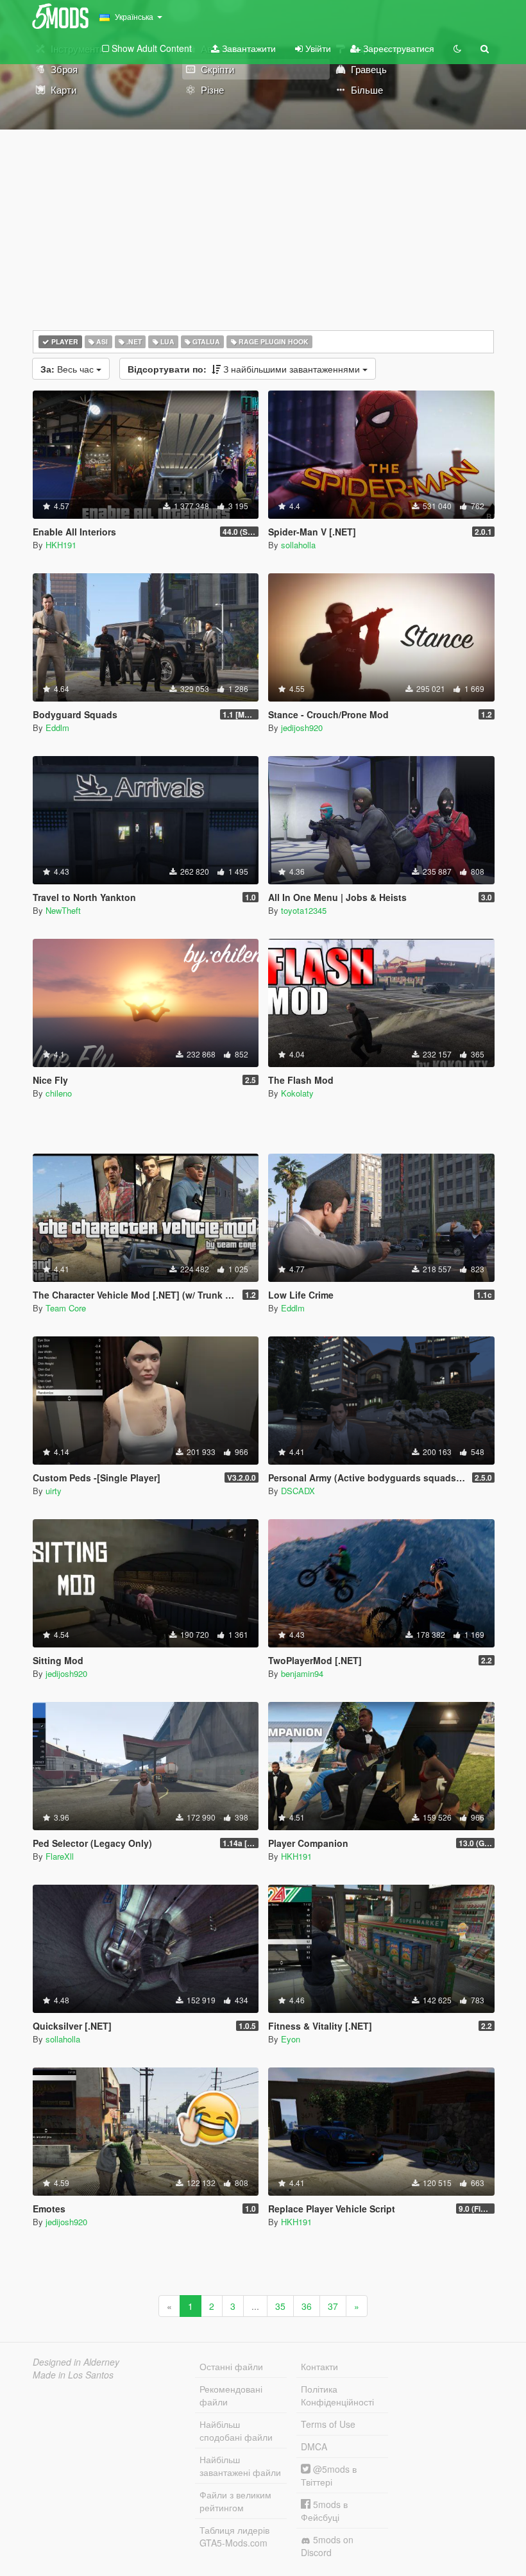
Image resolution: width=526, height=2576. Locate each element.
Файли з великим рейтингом (235, 2501)
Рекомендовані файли (231, 2395)
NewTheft (63, 910)
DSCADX (298, 1491)
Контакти (319, 2366)
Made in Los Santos (73, 2375)
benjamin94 (302, 1673)
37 (333, 2306)
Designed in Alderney (76, 2362)
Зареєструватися (397, 48)
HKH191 (61, 545)
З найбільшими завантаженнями (245, 369)
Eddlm (57, 728)
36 (307, 2306)
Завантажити (248, 48)
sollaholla (298, 545)
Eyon (291, 2039)
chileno (59, 1093)
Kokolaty (297, 1093)
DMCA (314, 2446)
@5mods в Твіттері (329, 2475)
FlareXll (60, 1856)
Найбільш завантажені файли (240, 2466)
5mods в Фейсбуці (324, 2511)
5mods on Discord (327, 2546)
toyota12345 (304, 910)
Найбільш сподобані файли (236, 2430)
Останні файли (231, 2366)
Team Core (66, 1308)
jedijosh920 (302, 728)
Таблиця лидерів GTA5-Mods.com (234, 2536)
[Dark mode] (457, 48)
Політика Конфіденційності (337, 2395)
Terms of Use (328, 2424)
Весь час (68, 369)
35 (280, 2306)
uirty (54, 1491)
